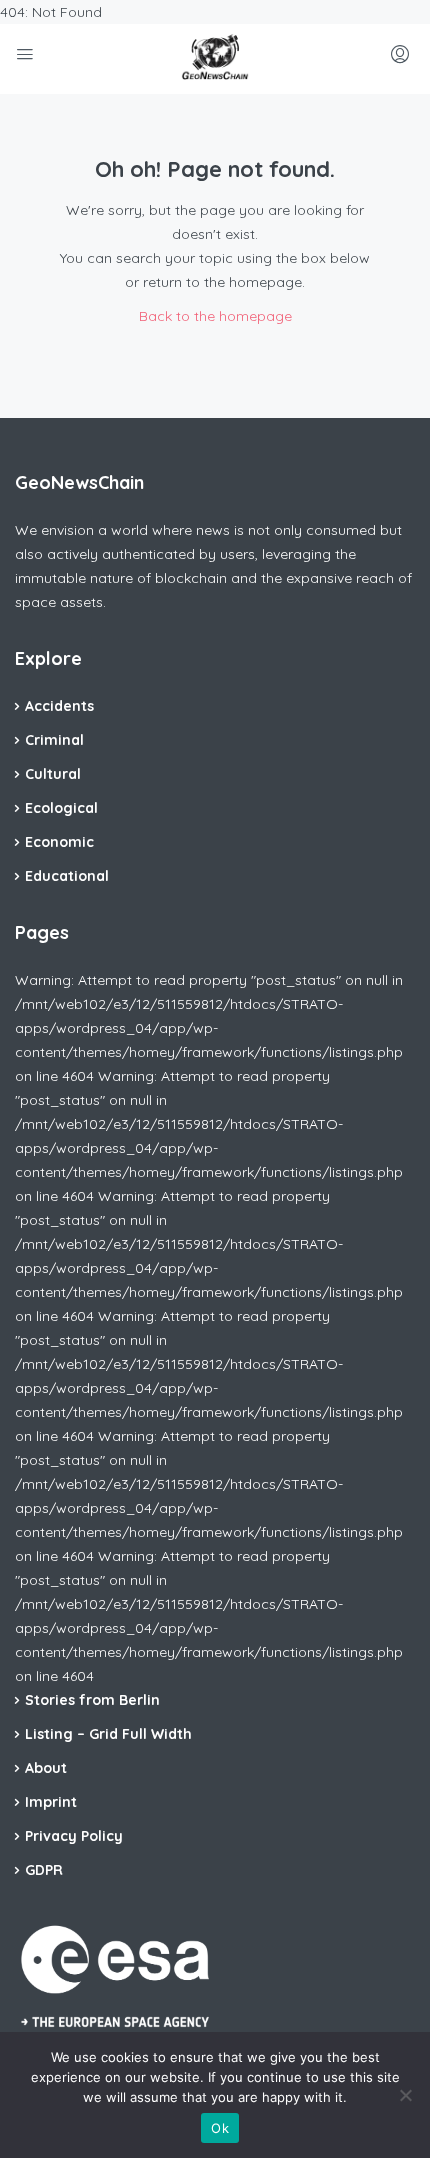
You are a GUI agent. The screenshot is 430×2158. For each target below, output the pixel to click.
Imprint (51, 1802)
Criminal (54, 740)
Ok (220, 2128)
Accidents (59, 706)
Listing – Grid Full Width (108, 1734)
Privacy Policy (74, 1836)
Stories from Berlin (92, 1700)
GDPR (44, 1870)
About (46, 1768)
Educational (67, 876)
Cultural (53, 774)
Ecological (61, 808)
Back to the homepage (215, 316)
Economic (59, 842)
